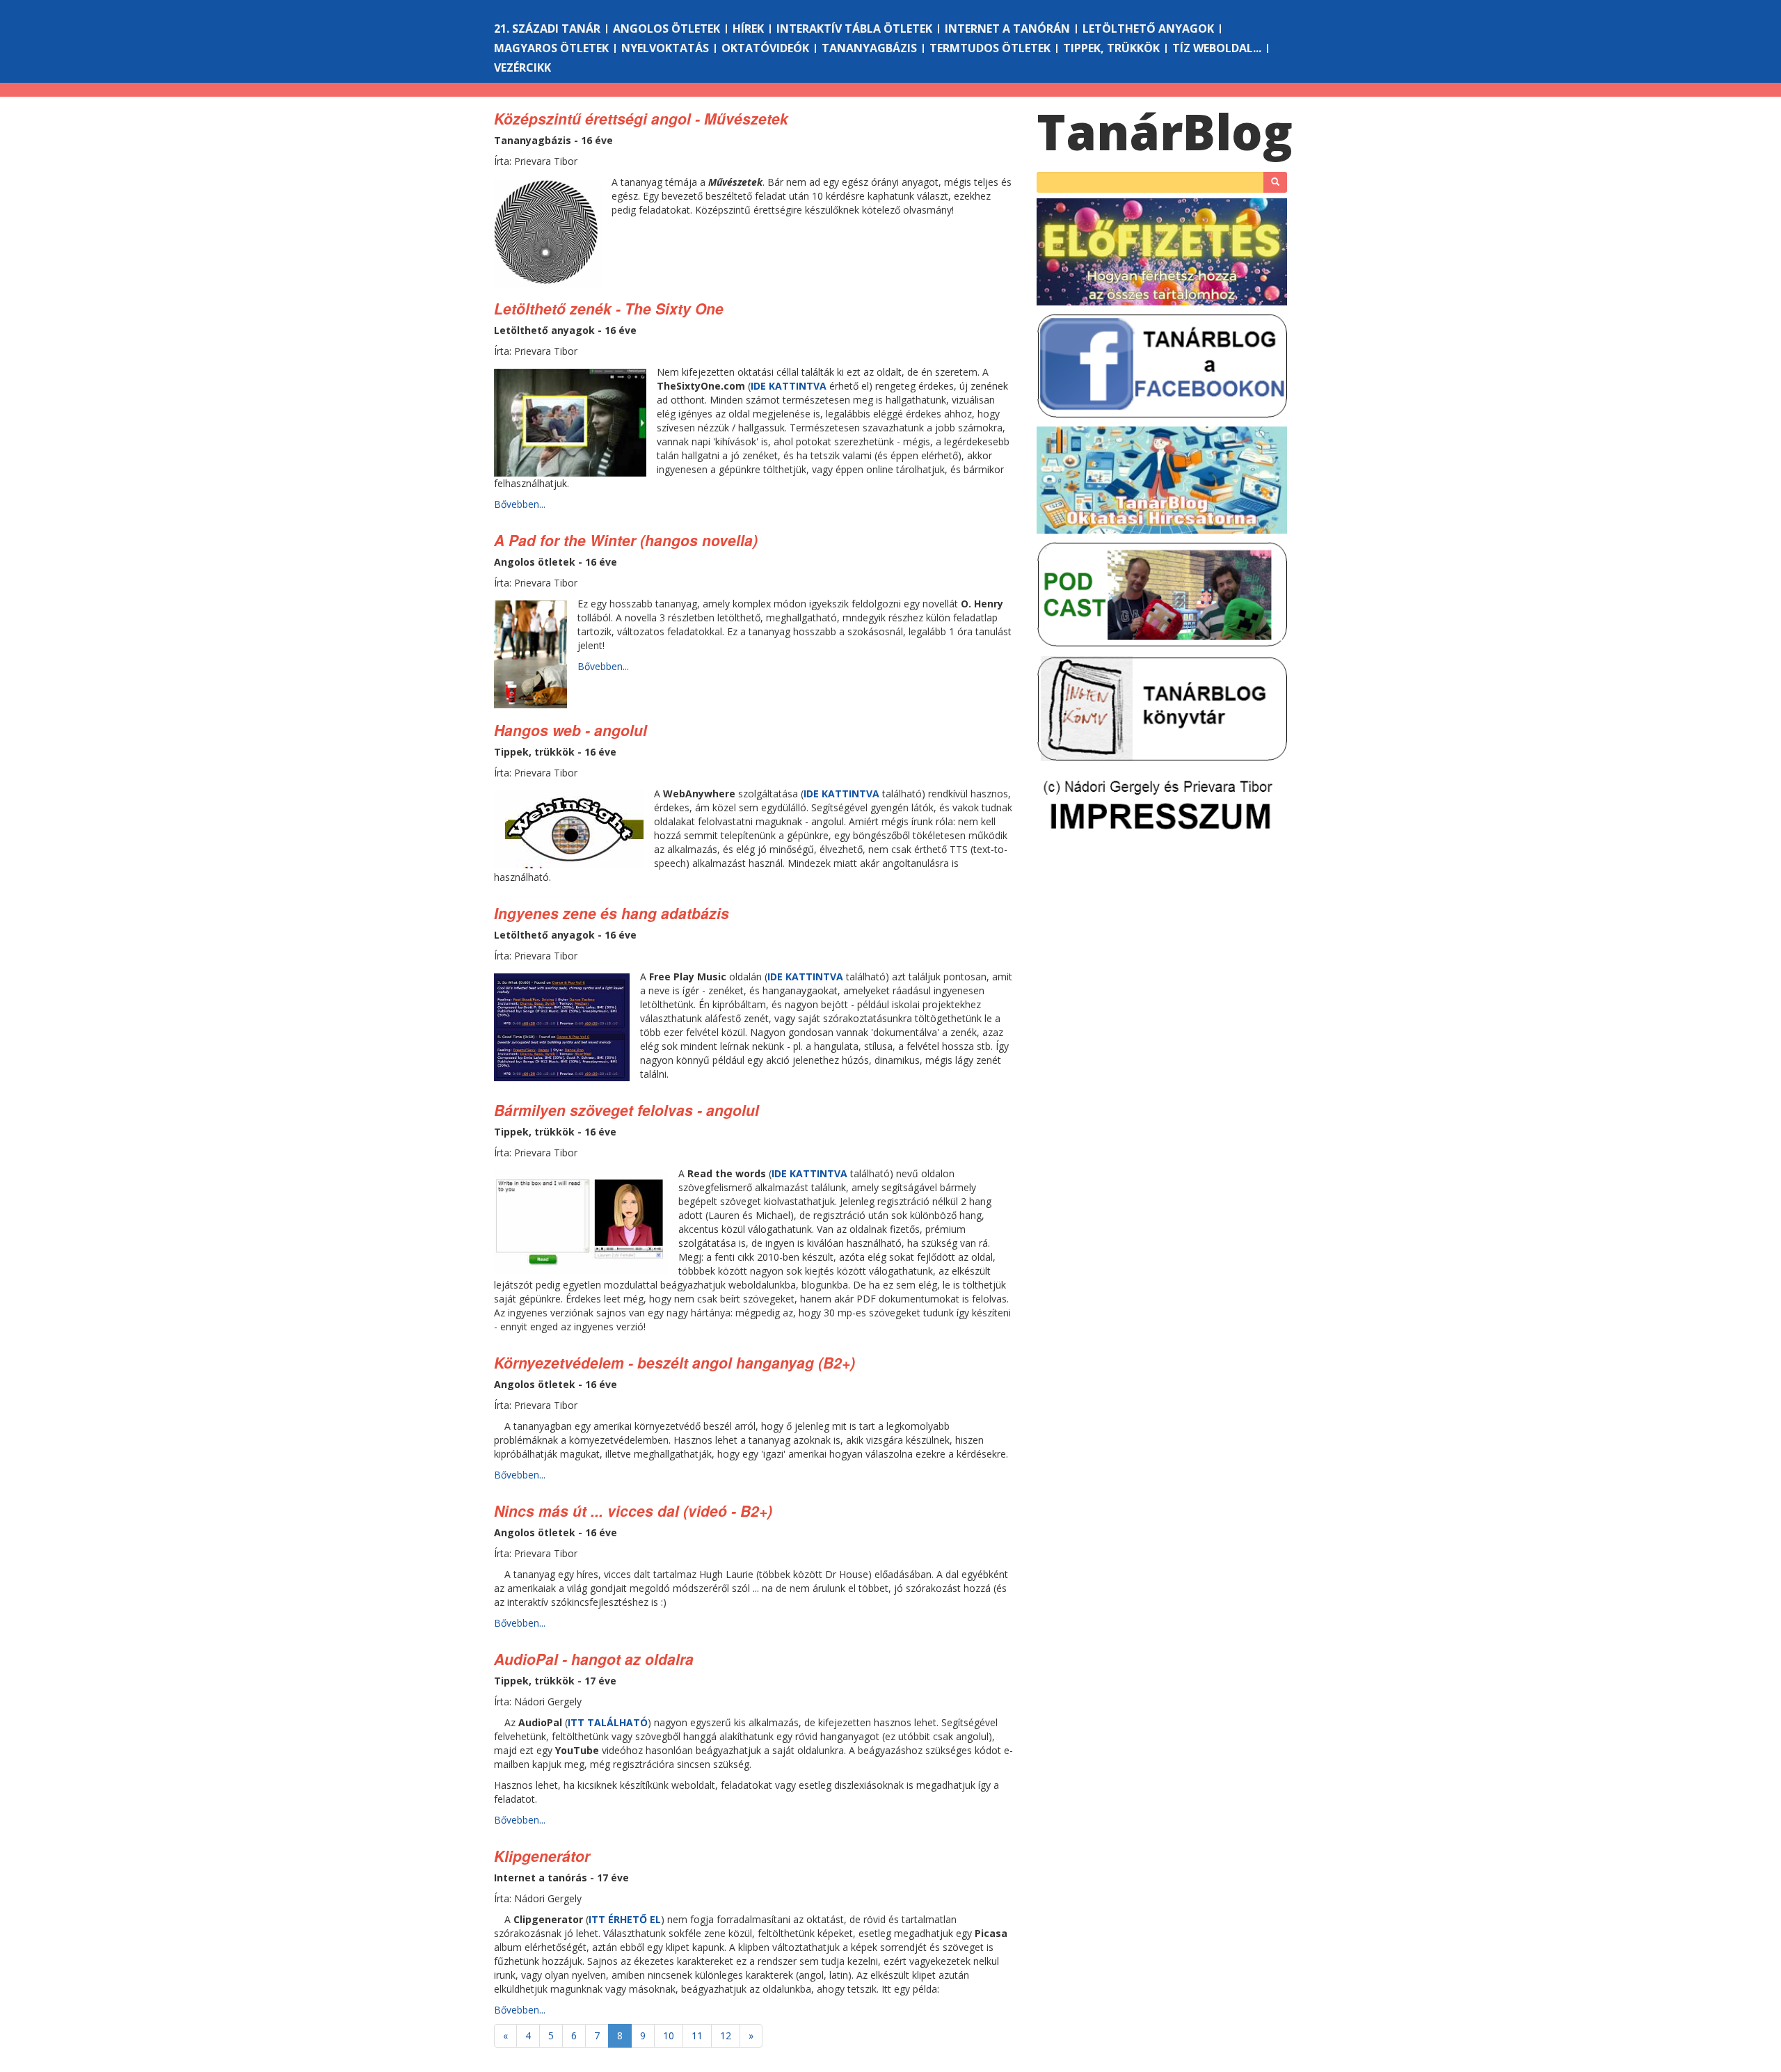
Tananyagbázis (869, 48)
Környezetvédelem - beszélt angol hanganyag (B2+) (674, 1362)
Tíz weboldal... (1217, 48)
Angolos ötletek (666, 29)
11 (697, 2035)
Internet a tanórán (1007, 29)
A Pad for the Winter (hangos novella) (626, 540)
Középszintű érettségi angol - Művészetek (641, 118)
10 (669, 2035)
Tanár (1165, 132)
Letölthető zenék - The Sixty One (609, 308)
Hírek (748, 29)
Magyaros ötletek (551, 48)
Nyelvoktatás (665, 48)
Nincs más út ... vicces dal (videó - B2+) (633, 1511)
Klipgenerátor (542, 1856)
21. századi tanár (547, 29)
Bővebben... (520, 504)
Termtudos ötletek (990, 48)
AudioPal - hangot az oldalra (594, 1659)
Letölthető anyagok (1148, 29)
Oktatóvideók (765, 48)
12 (726, 2035)
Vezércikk (522, 67)
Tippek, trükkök (1111, 48)
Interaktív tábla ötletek (854, 29)
